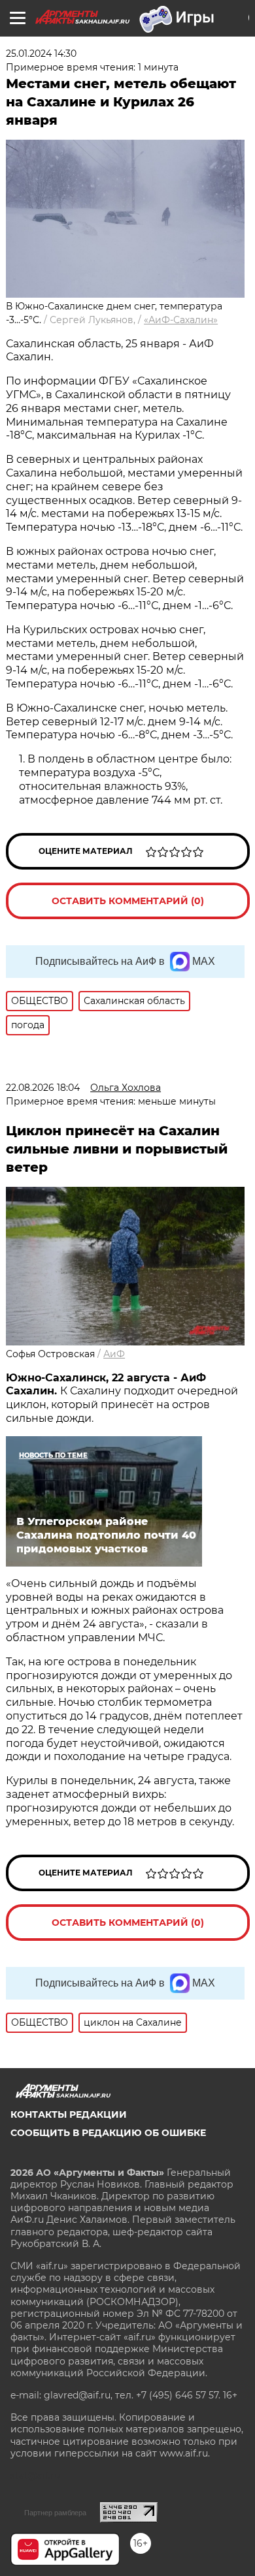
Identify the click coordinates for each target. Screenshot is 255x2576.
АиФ (114, 1354)
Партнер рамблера (55, 2513)
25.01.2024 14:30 (41, 54)
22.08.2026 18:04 (43, 1088)
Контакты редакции (69, 2114)
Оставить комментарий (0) (128, 901)
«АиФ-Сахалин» (181, 320)
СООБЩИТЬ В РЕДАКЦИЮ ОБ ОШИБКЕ (108, 2133)
